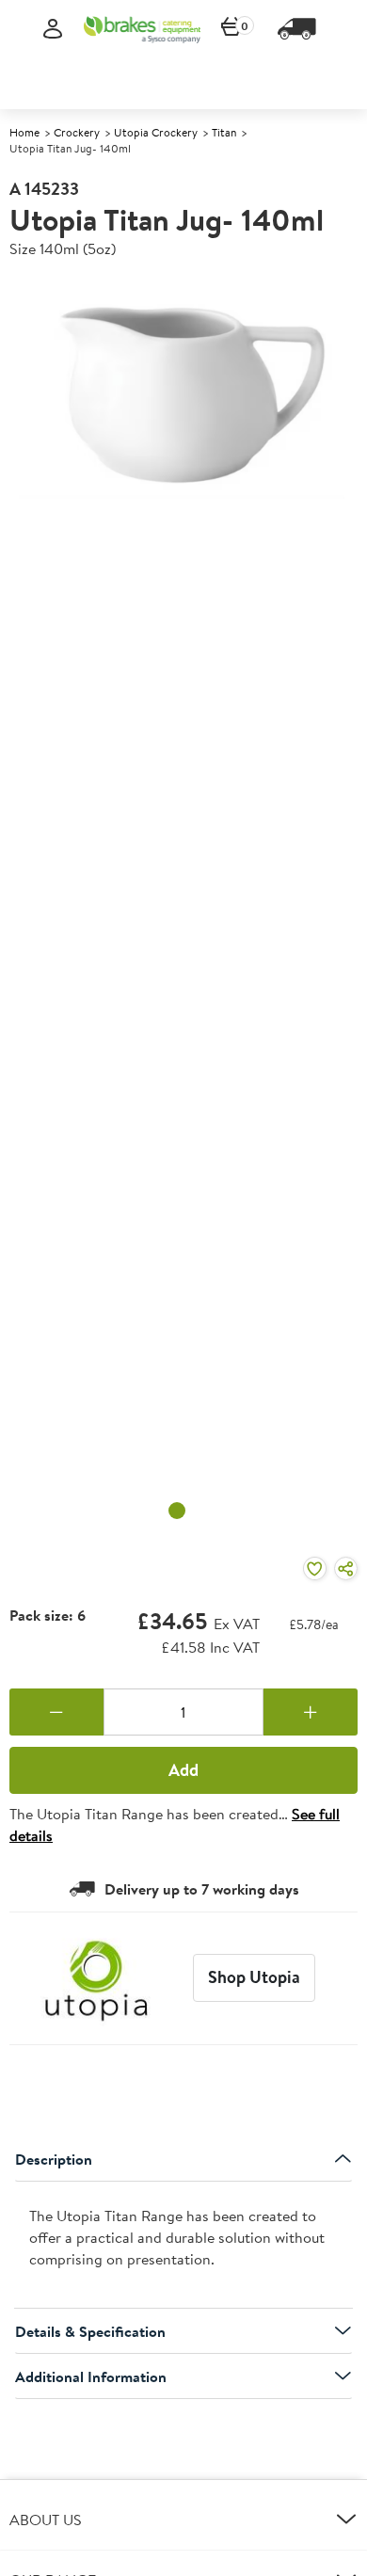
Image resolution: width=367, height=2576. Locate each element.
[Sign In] (53, 30)
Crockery (77, 132)
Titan (224, 132)
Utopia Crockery (156, 132)
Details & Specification (90, 2331)
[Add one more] (311, 1712)
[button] (183, 2520)
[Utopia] (96, 1978)
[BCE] (142, 29)
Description (54, 2159)
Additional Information (91, 2376)
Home (24, 132)
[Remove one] (56, 1712)
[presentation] (183, 2245)
